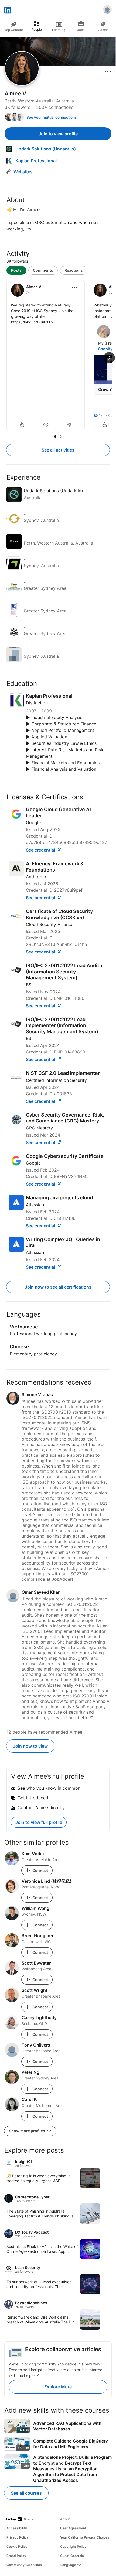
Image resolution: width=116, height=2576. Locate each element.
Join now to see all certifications (58, 1287)
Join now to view (30, 1746)
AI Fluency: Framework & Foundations (55, 867)
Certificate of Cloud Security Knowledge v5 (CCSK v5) (59, 914)
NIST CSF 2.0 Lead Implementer (63, 1073)
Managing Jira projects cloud (59, 1198)
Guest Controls (72, 2556)
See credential (41, 850)
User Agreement (73, 2528)
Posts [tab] (16, 270)
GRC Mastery (39, 1128)
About (65, 2519)
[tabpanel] (58, 356)
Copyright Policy (73, 2546)
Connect (40, 1870)
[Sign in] (107, 10)
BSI (29, 985)
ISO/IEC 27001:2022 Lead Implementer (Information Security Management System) (62, 1025)
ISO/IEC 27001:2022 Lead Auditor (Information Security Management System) (65, 972)
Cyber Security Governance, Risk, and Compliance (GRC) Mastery (65, 1118)
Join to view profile (58, 134)
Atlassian (35, 1205)
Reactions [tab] (74, 270)
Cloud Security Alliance (50, 924)
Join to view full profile (39, 1822)
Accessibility (17, 2528)
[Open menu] (108, 71)
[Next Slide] (109, 358)
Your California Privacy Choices (85, 2537)
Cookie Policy (17, 2546)
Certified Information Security (56, 1080)
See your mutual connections (52, 117)
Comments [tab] (43, 270)
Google (33, 822)
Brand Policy (16, 2556)
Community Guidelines (24, 2565)
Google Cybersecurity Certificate (65, 1156)
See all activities (58, 450)
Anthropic (36, 877)
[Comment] (46, 425)
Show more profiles (27, 2131)
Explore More (58, 2387)
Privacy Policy (18, 2537)
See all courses (26, 2493)
